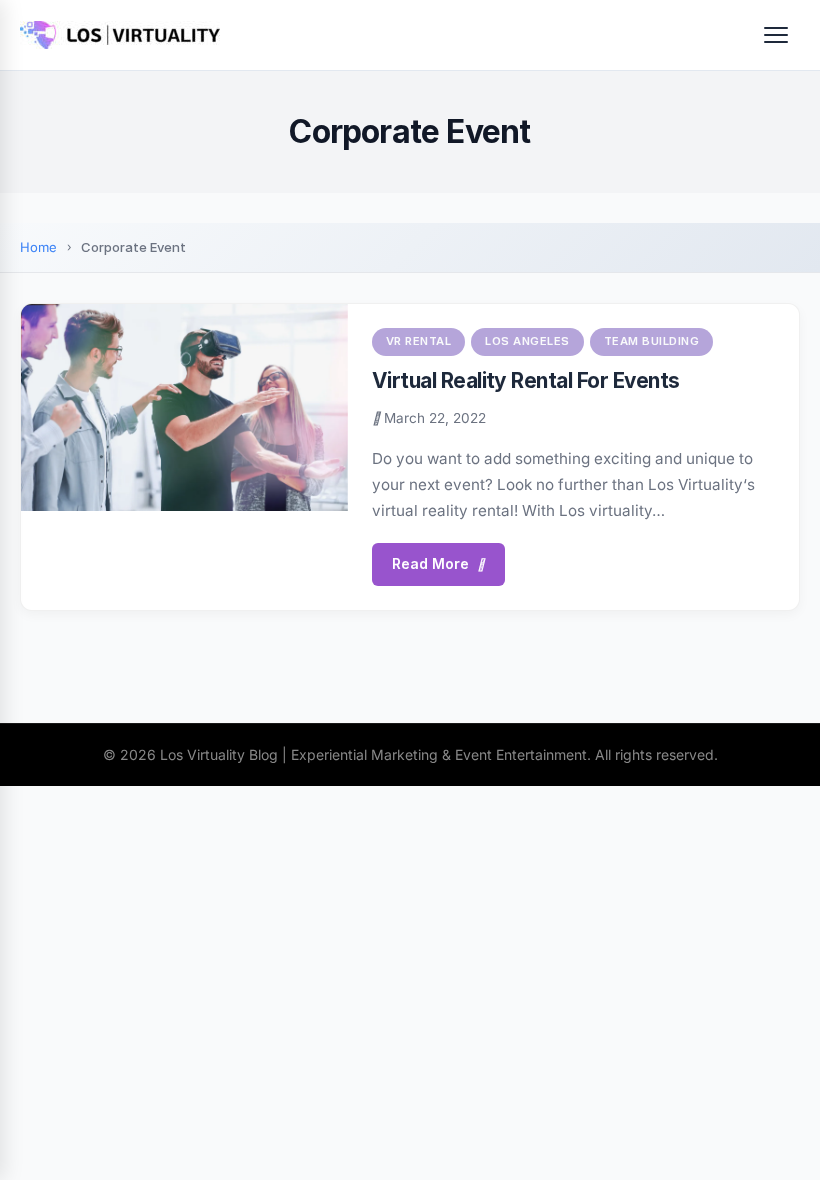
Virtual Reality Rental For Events (526, 380)
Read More (430, 563)
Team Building (652, 341)
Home (38, 247)
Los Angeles (527, 341)
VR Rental (419, 341)
